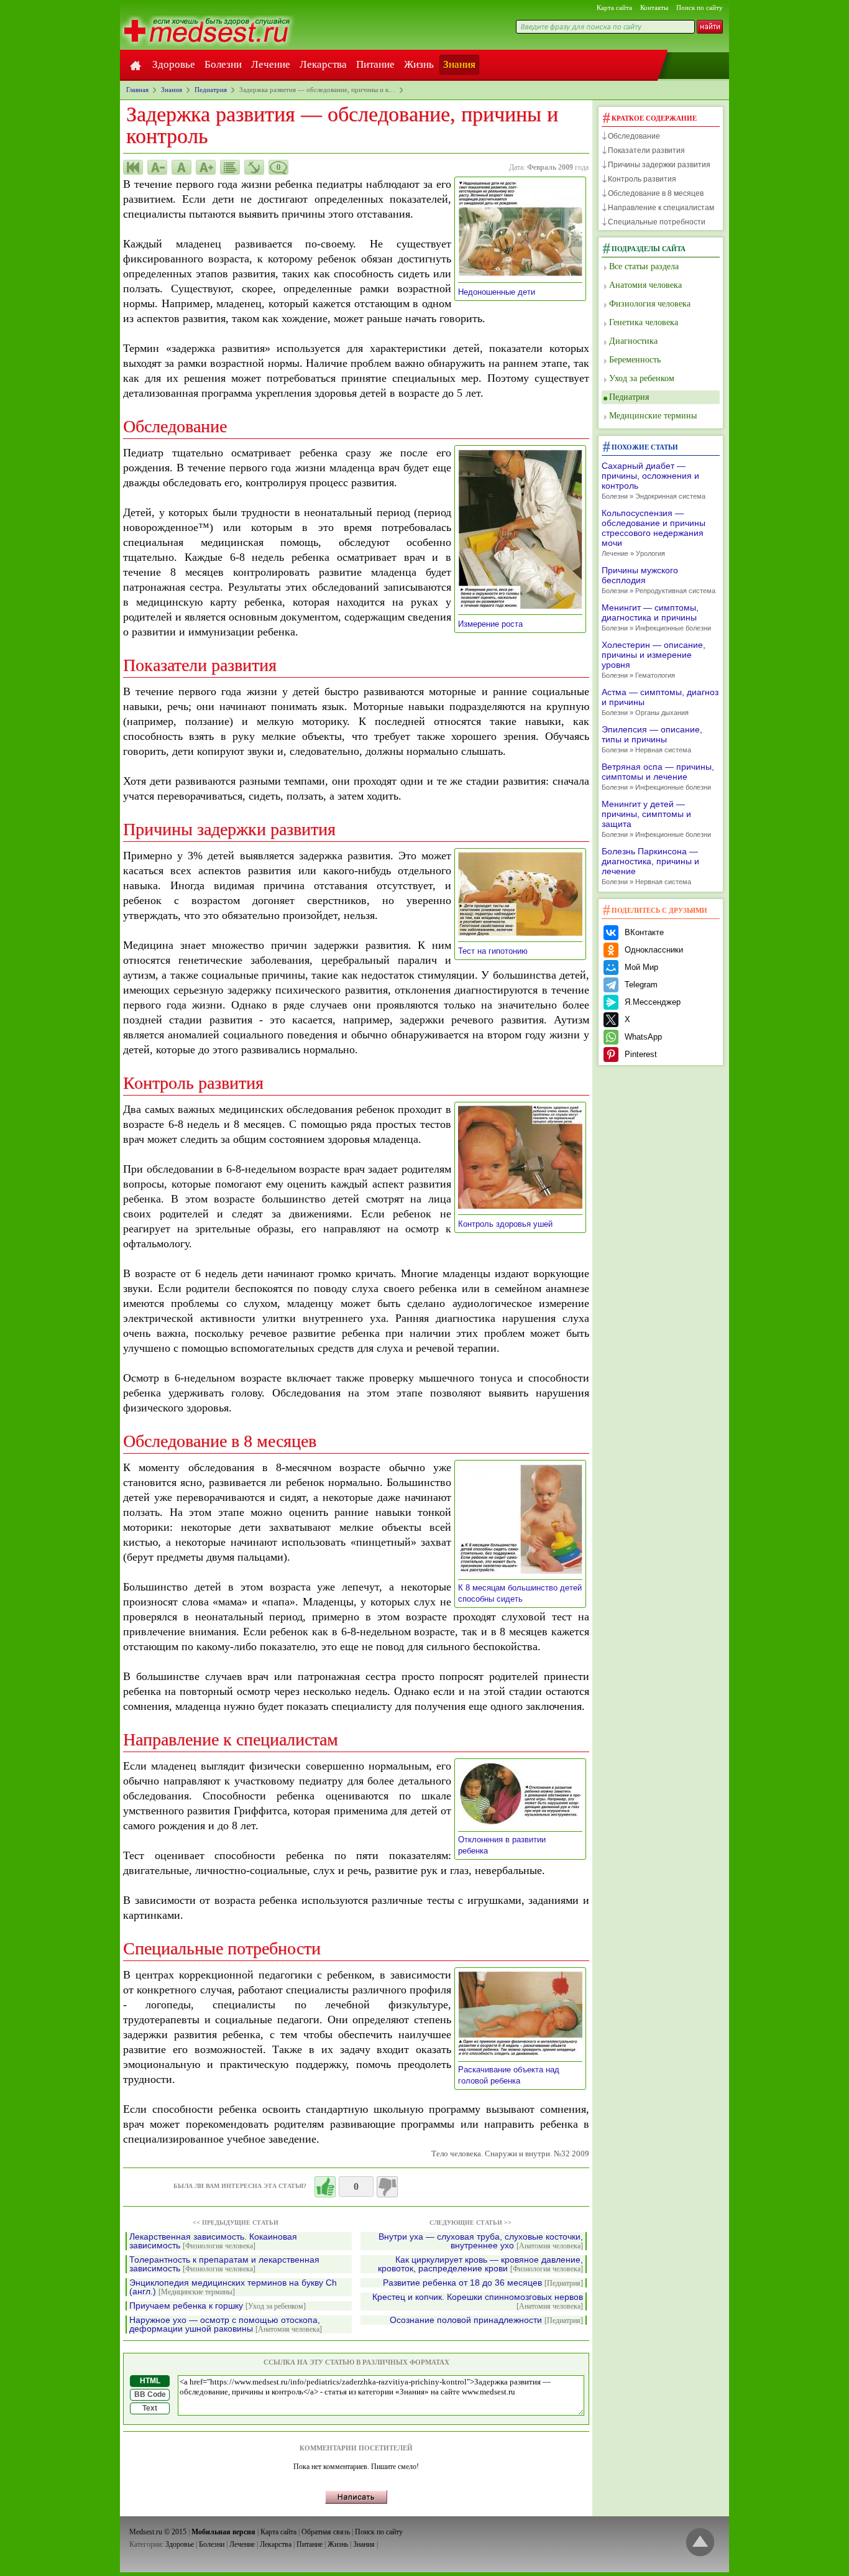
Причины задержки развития (659, 165)
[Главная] (135, 65)
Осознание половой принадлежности (486, 2320)
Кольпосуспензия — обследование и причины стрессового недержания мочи (654, 533)
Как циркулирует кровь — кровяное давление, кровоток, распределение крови (480, 2264)
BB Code (150, 2394)
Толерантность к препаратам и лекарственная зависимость (224, 2264)
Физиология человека (650, 304)
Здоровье (174, 64)
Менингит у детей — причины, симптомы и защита (656, 819)
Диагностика (633, 341)
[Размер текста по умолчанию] (181, 167)
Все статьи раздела (644, 266)
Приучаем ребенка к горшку (218, 2306)
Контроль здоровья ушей (509, 1224)
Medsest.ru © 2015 (158, 2532)
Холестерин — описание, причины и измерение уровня (654, 659)
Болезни (223, 64)
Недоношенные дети (501, 292)
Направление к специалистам (661, 208)
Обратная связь (326, 2532)
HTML (150, 2381)
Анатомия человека (645, 285)
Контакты (654, 7)
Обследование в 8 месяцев (656, 193)
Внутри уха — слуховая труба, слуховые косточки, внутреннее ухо (481, 2241)
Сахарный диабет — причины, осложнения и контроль (654, 480)
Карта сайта (614, 7)
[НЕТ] (387, 2187)
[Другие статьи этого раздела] (230, 167)
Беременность (635, 360)
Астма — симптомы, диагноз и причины (660, 702)
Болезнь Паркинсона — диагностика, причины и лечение (650, 866)
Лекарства (323, 64)
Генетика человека (644, 322)
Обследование (634, 136)
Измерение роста (494, 624)
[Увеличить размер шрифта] (206, 167)
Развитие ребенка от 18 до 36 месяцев (483, 2283)
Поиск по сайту (700, 7)
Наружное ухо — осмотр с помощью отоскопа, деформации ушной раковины (226, 2324)
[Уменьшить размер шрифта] (157, 167)
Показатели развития (646, 150)
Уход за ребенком (642, 378)
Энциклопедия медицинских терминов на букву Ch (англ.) (233, 2287)
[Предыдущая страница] (133, 167)
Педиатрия (629, 397)
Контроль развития (642, 179)
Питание (375, 64)
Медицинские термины (653, 416)
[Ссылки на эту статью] (254, 167)
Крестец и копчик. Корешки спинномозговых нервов (478, 2301)
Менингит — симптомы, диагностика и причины (656, 617)
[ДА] (325, 2187)
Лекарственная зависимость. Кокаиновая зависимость (213, 2241)
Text (150, 2408)
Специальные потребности (657, 222)
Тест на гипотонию (497, 951)
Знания (459, 64)
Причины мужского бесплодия (659, 580)
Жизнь (419, 64)
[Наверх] (700, 2543)
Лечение (271, 64)
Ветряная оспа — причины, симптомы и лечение (658, 776)
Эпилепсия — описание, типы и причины (652, 739)
